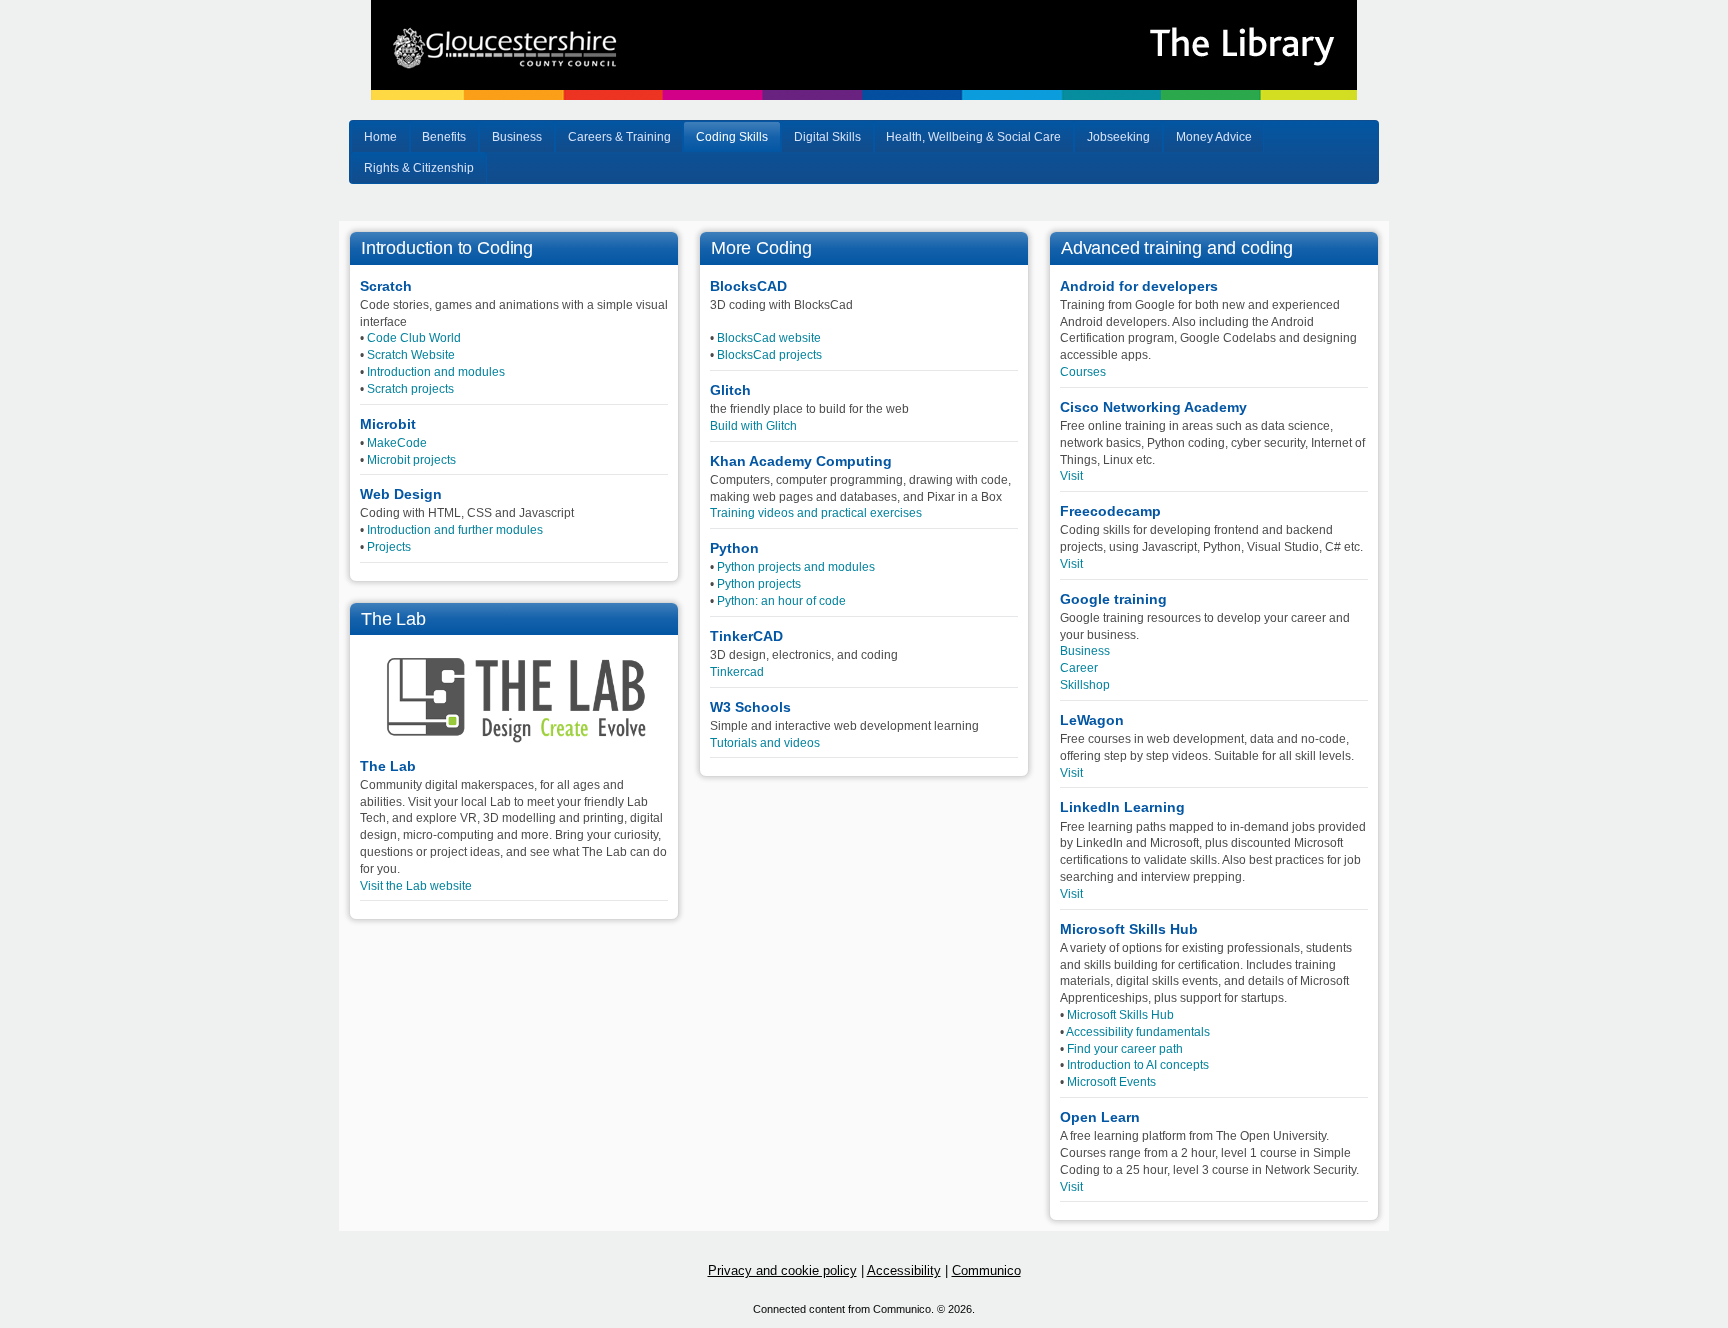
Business (517, 137)
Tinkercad (737, 672)
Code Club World (414, 338)
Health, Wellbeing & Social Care (973, 137)
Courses (1083, 372)
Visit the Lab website (416, 886)
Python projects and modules (796, 567)
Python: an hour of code (781, 601)
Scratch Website (411, 355)
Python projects (759, 584)
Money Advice (1214, 137)
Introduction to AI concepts (1138, 1065)
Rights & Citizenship (419, 168)
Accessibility (904, 1270)
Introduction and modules (436, 372)
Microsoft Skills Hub (1120, 1015)
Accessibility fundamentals (1138, 1032)
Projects (389, 547)
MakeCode (397, 443)
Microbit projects (411, 460)
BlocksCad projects (769, 355)
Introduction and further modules (455, 530)
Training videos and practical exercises (816, 513)
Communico (986, 1270)
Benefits (444, 137)
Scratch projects (410, 389)
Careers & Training (619, 137)
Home (380, 137)
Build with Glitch (753, 426)
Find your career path (1125, 1049)
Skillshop (1085, 685)
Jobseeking (1118, 137)
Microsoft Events (1111, 1082)
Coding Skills (732, 137)
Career (1079, 668)
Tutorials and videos (765, 743)
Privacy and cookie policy (782, 1270)
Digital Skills (827, 137)
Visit (1071, 476)
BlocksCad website (769, 338)
